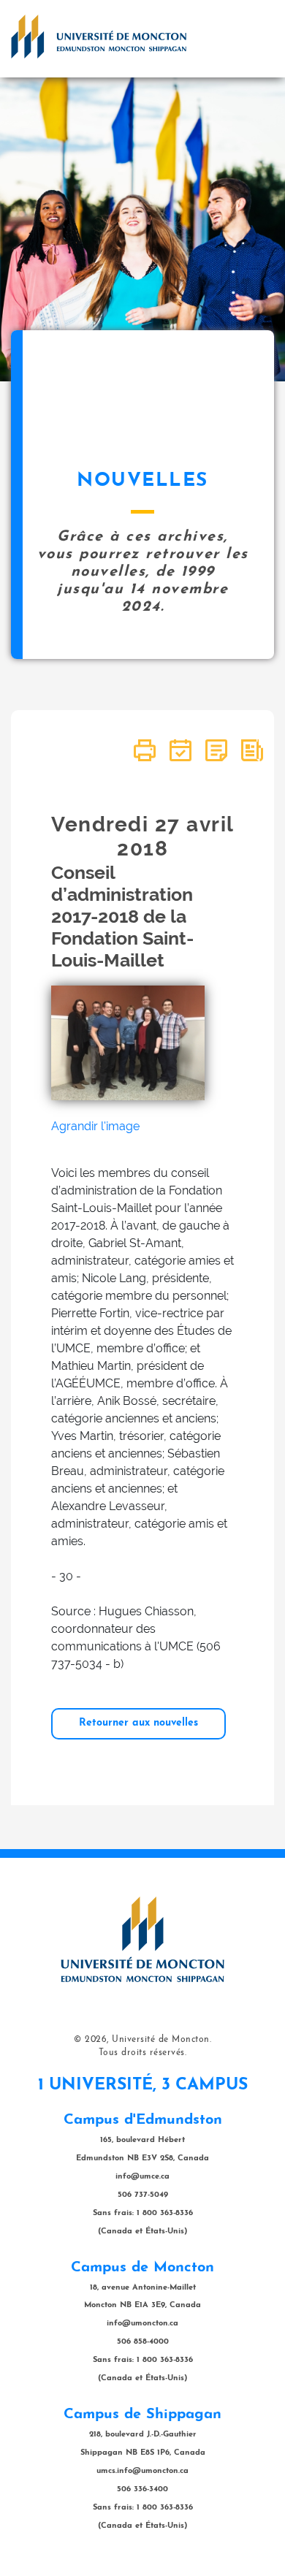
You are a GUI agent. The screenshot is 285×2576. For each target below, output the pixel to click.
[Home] (99, 37)
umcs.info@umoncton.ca (142, 2471)
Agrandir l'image (95, 1126)
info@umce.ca (142, 2177)
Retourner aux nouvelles (138, 1723)
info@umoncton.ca (142, 2324)
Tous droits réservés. (143, 2053)
